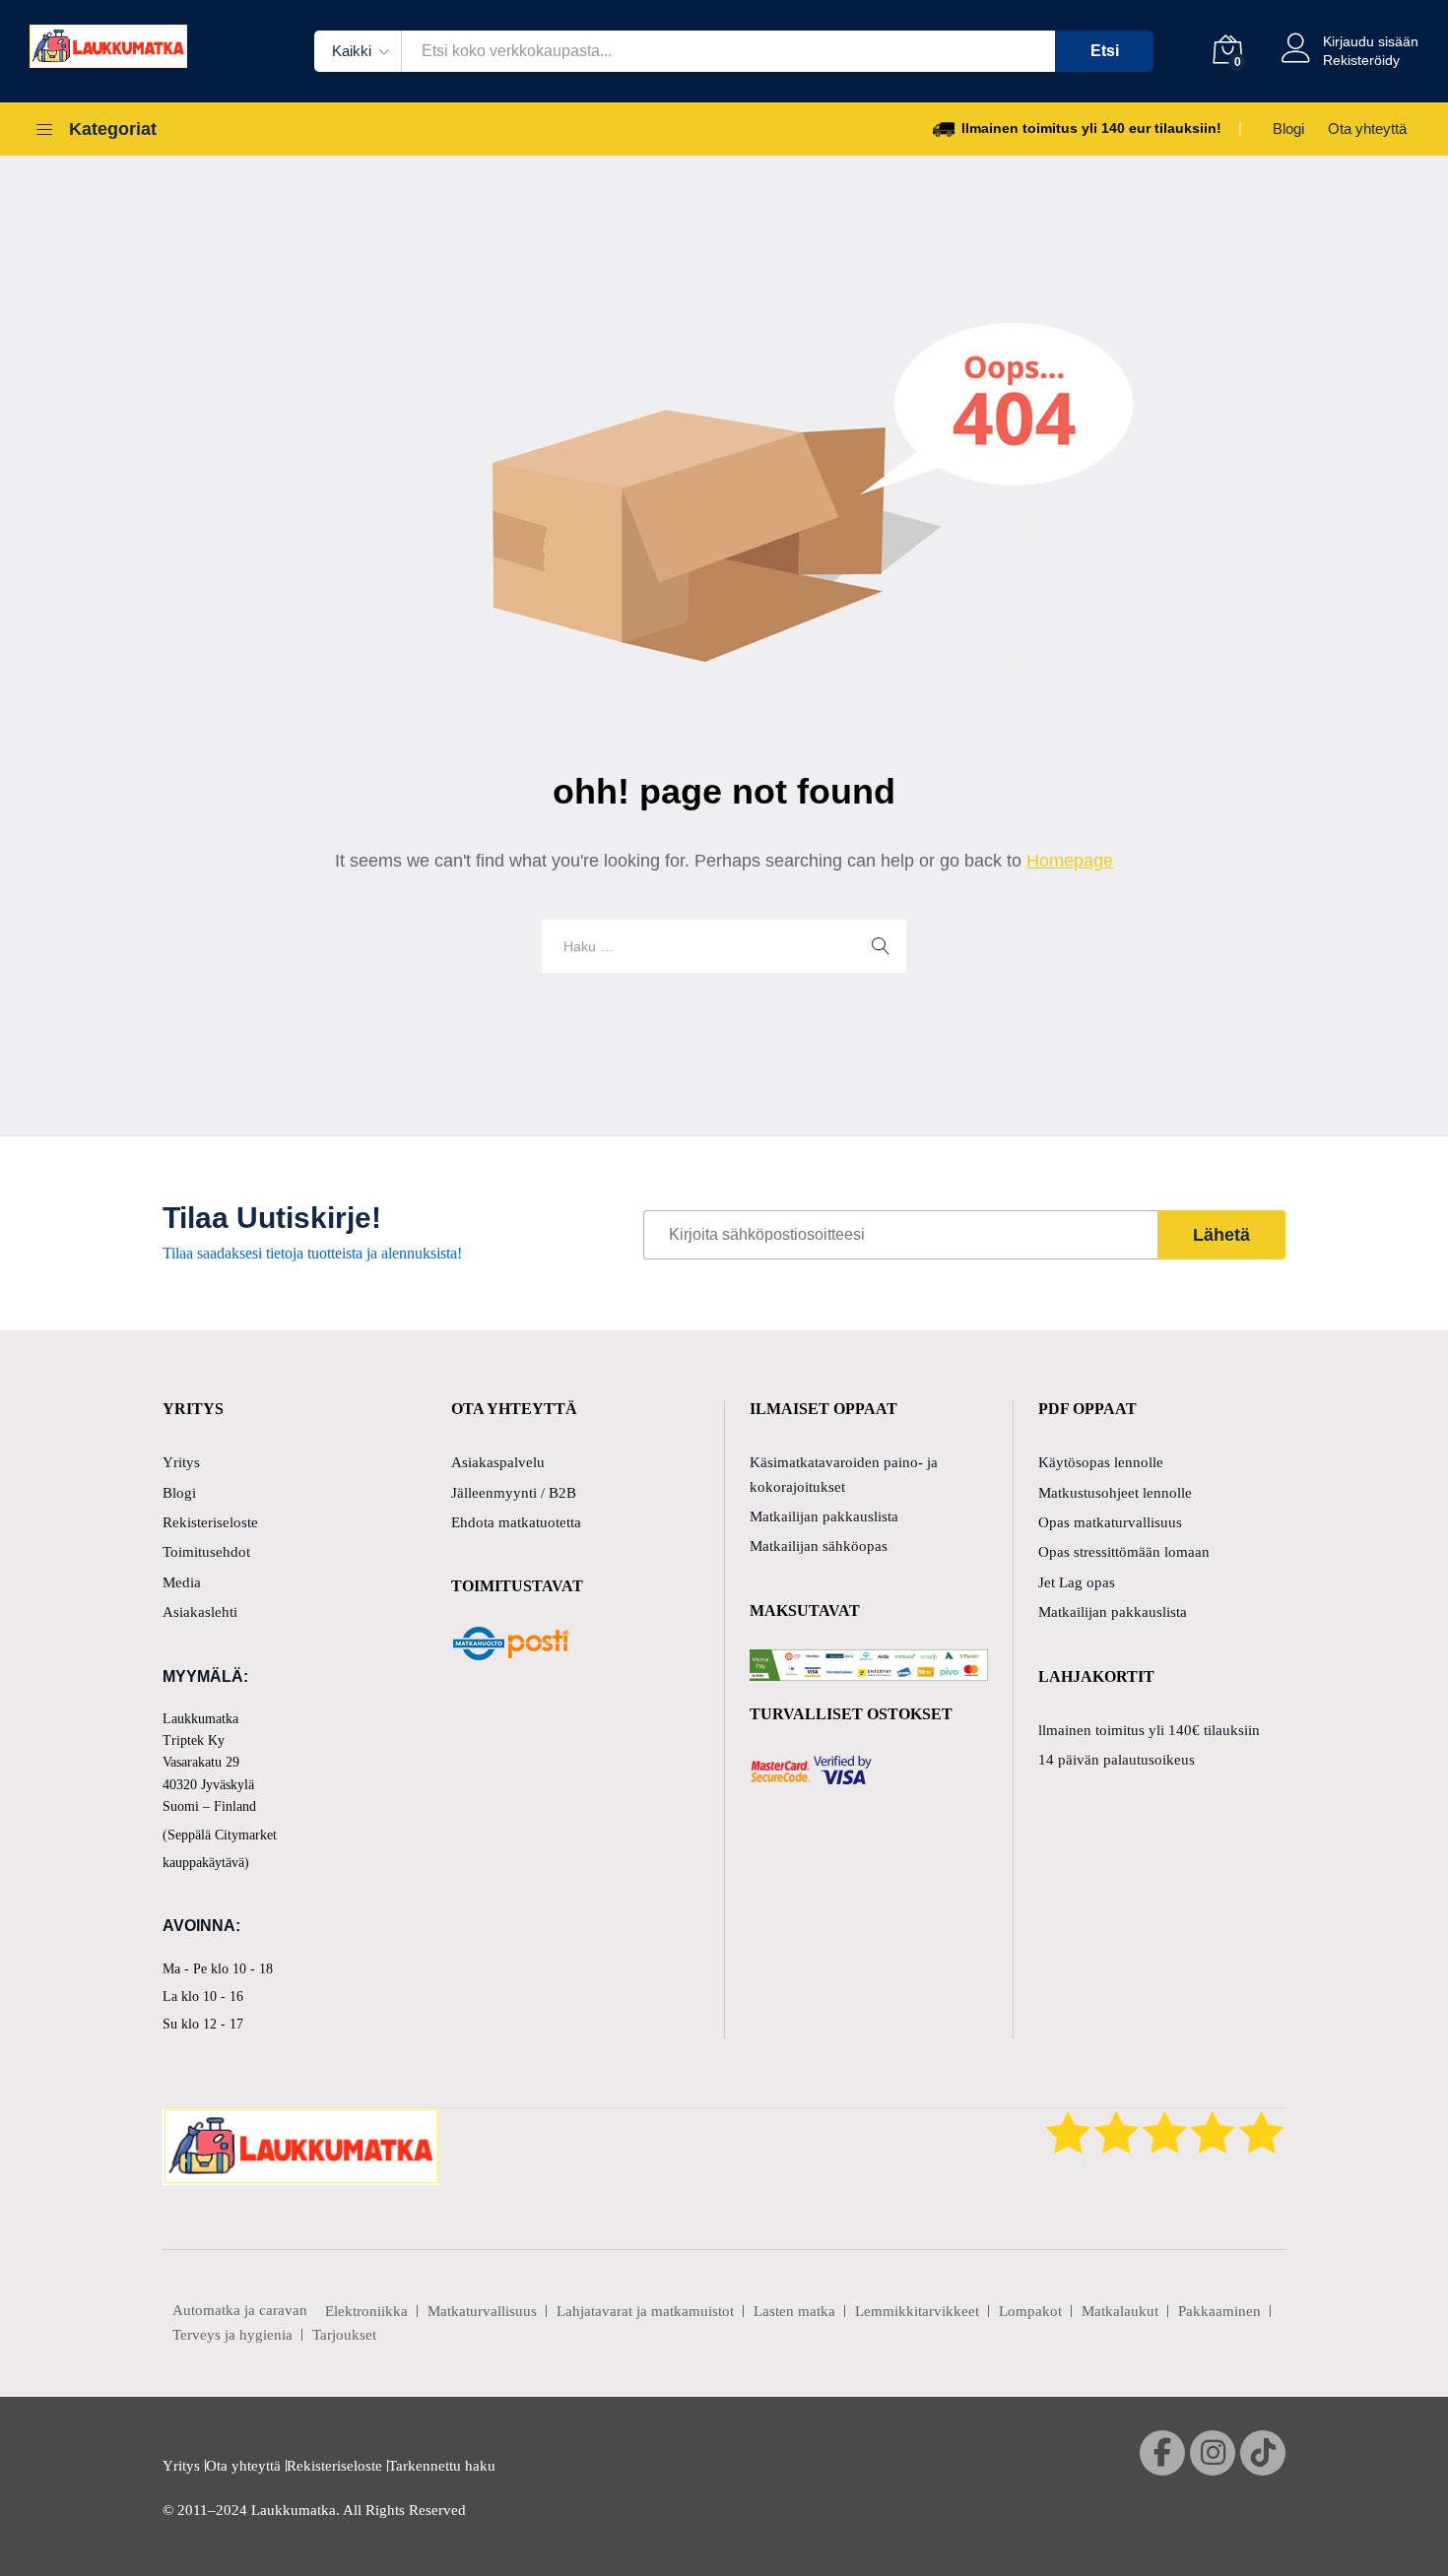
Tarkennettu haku (442, 2466)
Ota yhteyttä (1367, 129)
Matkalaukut (1120, 2311)
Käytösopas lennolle (1101, 1462)
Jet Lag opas (1077, 1582)
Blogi (1288, 129)
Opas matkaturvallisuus (1110, 1522)
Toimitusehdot (206, 1552)
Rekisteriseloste (210, 1522)
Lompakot (1030, 2311)
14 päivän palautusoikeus (1117, 1760)
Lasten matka (794, 2311)
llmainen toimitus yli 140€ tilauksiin (1149, 1730)
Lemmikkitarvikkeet (917, 2311)
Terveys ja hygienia (232, 2335)
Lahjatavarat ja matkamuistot (645, 2311)
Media (182, 1582)
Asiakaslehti (200, 1612)
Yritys (181, 1462)
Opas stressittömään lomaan (1124, 1552)
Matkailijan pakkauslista (824, 1516)
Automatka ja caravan (240, 2310)
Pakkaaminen (1219, 2311)
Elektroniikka (366, 2311)
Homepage (1070, 861)
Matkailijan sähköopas (819, 1546)
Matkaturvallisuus (482, 2311)
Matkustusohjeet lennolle (1115, 1493)
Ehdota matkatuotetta (516, 1522)
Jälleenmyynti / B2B (514, 1493)
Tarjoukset (344, 2335)
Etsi (1105, 51)
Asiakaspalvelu (498, 1462)
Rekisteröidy (1361, 60)
